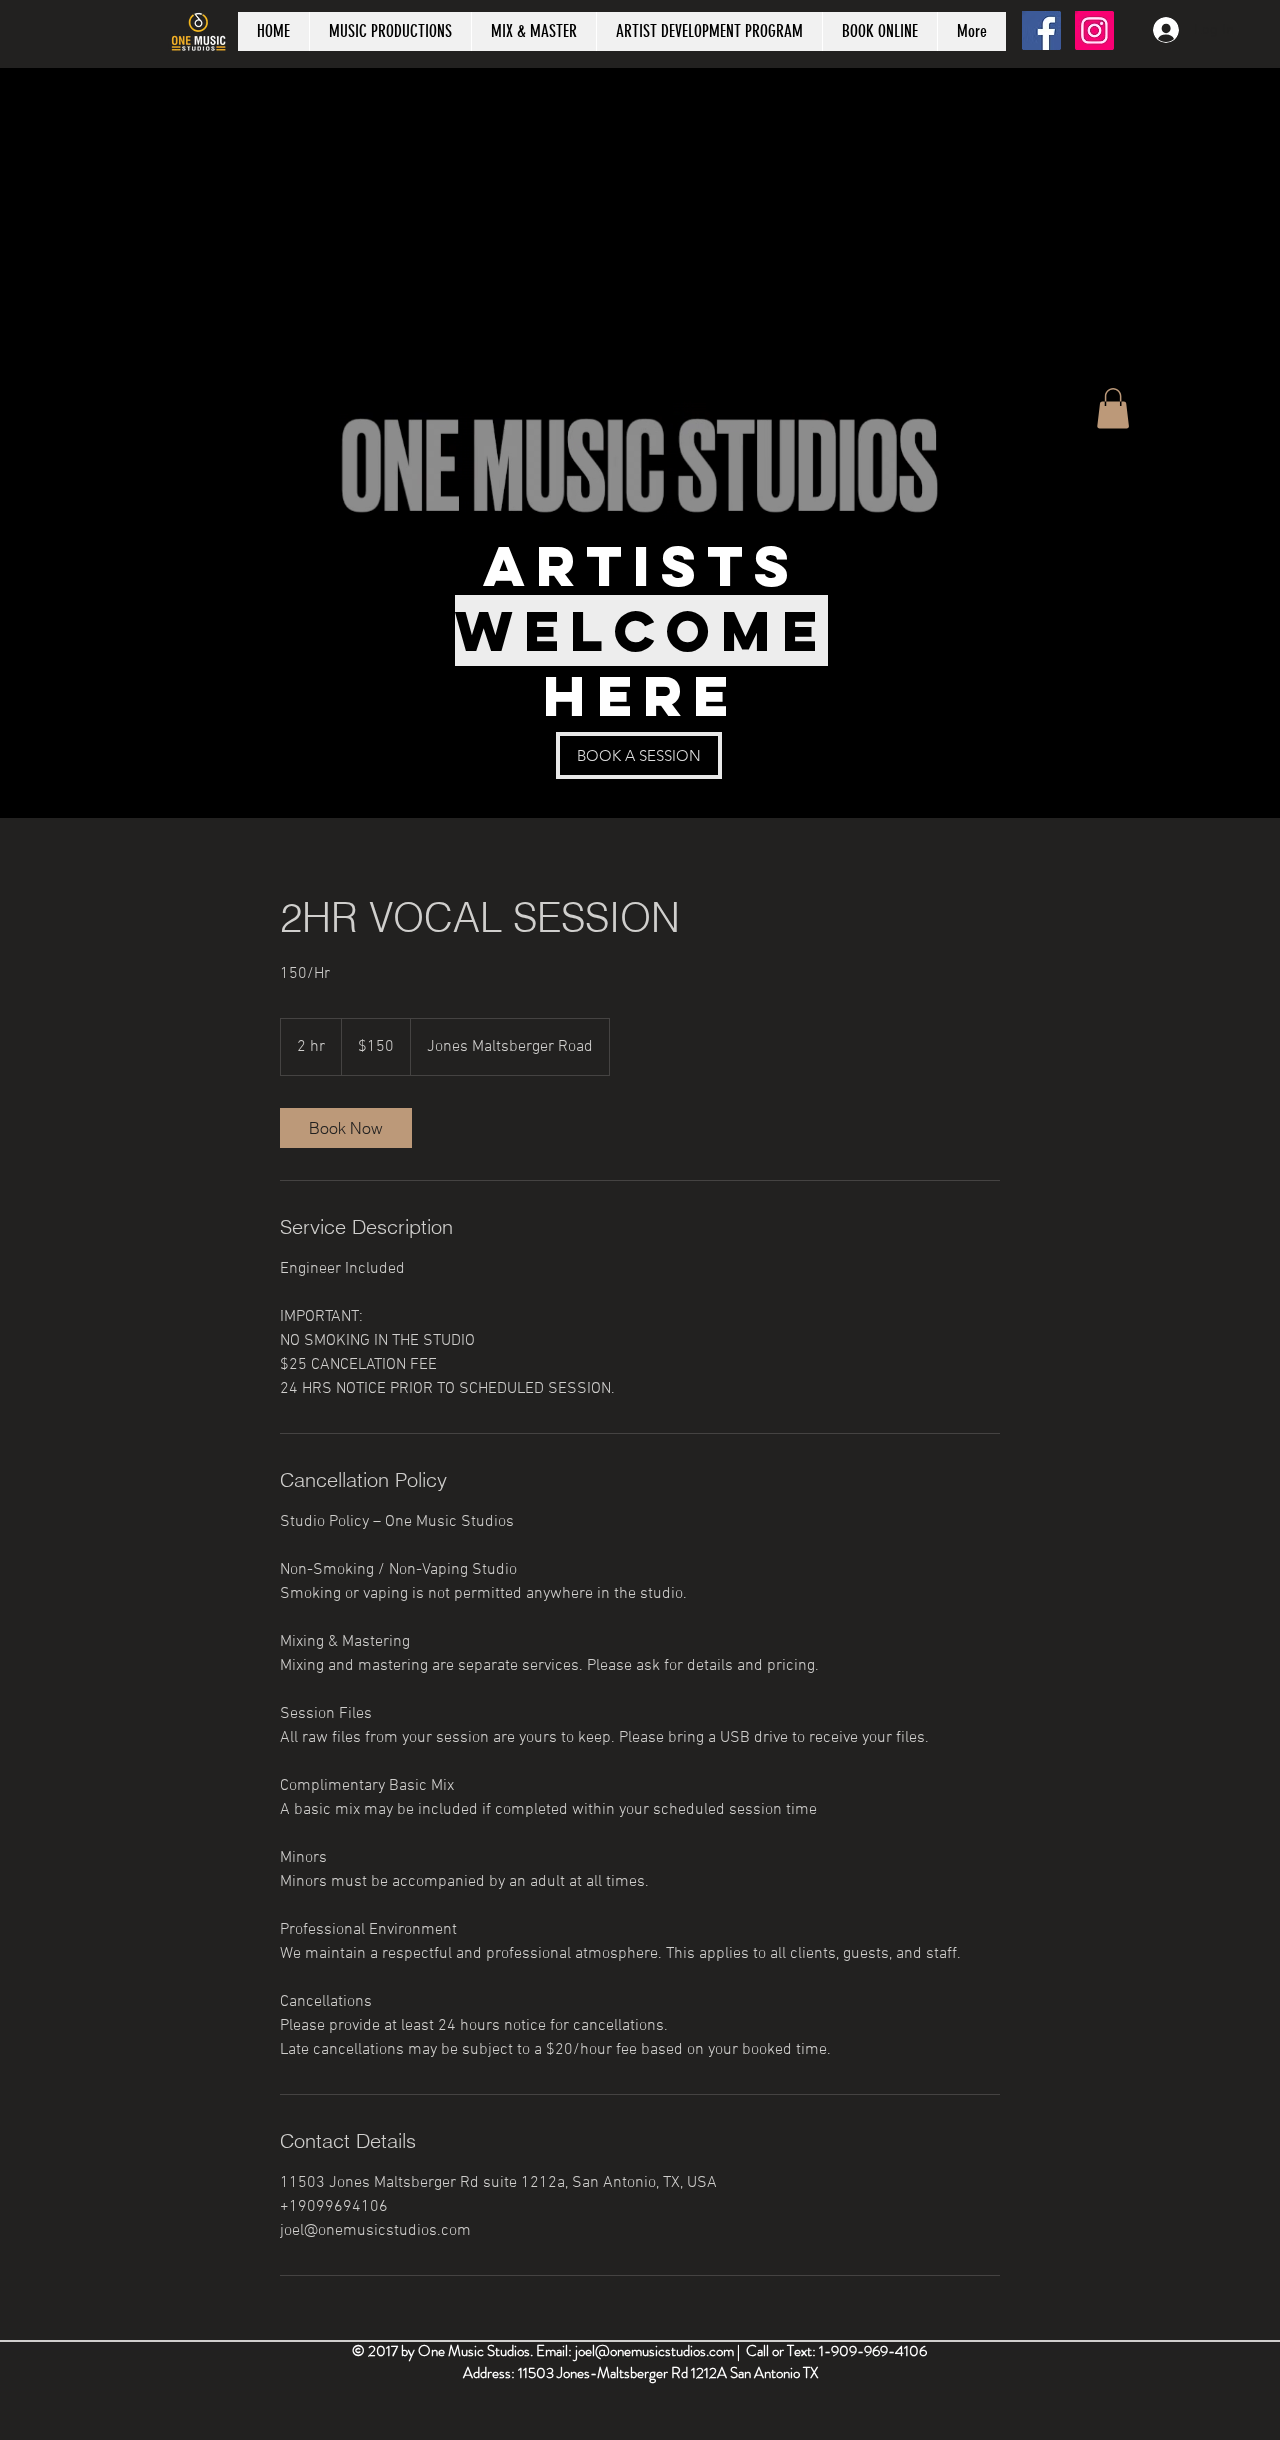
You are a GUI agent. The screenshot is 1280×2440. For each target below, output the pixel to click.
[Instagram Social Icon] (1094, 30)
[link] (346, 1128)
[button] (1113, 408)
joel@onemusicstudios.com (654, 2351)
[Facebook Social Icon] (1041, 30)
